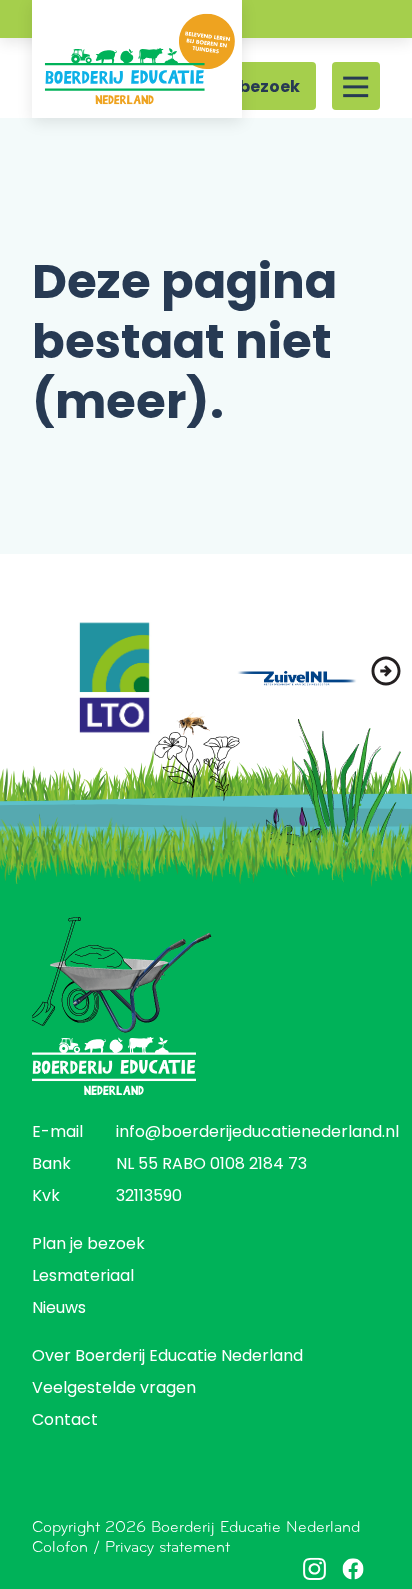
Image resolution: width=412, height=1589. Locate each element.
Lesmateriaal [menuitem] (83, 1277)
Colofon (60, 1546)
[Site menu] (356, 86)
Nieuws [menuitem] (59, 1309)
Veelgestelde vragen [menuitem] (114, 1389)
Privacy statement (167, 1546)
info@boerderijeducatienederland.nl (257, 1133)
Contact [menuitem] (65, 1421)
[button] (386, 671)
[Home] (137, 59)
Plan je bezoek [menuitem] (88, 1245)
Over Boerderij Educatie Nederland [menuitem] (167, 1357)
